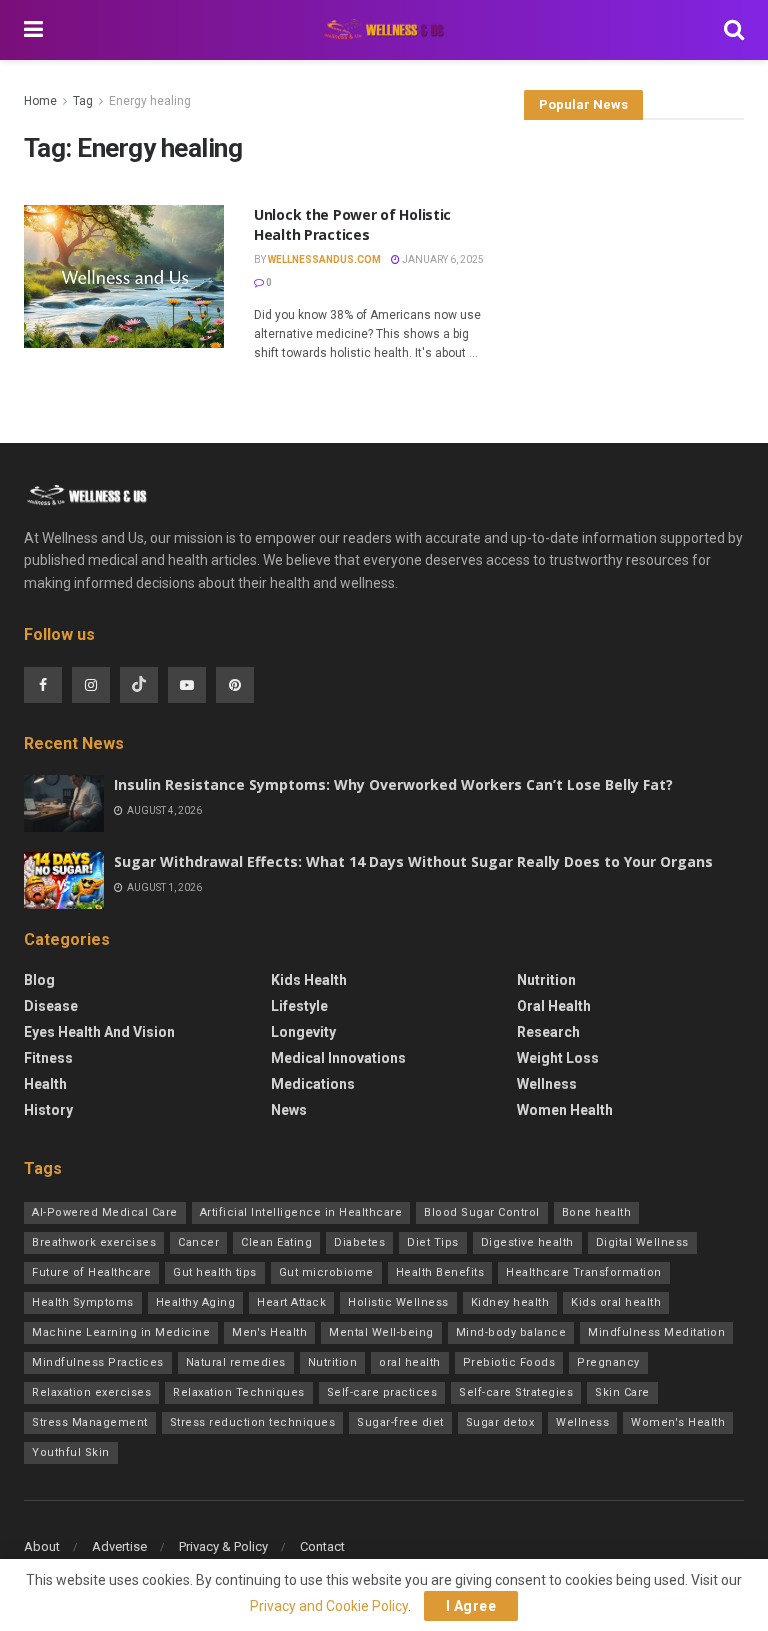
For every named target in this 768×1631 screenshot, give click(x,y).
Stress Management (90, 1422)
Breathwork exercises (94, 1242)
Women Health (565, 1110)
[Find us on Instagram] (91, 685)
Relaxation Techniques (239, 1392)
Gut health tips (215, 1272)
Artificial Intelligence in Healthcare (301, 1212)
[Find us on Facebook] (43, 685)
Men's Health (269, 1332)
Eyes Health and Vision (99, 1032)
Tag (83, 101)
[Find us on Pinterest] (235, 685)
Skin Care (622, 1392)
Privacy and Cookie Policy (329, 1606)
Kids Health (309, 980)
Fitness (48, 1058)
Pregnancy (608, 1362)
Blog (39, 980)
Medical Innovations (338, 1058)
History (48, 1110)
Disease (51, 1006)
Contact (322, 1546)
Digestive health (527, 1242)
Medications (313, 1084)
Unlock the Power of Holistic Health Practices (352, 224)
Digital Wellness (642, 1242)
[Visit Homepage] (383, 30)
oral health (410, 1362)
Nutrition (546, 980)
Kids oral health (616, 1302)
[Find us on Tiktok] (139, 685)
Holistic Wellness (398, 1302)
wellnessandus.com (324, 259)
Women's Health (678, 1422)
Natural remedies (236, 1362)
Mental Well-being (381, 1332)
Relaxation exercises (91, 1392)
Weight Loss (558, 1058)
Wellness (547, 1084)
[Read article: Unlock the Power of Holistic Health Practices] (124, 276)
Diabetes (359, 1242)
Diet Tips (433, 1242)
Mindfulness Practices (98, 1362)
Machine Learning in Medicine (121, 1332)
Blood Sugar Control (482, 1212)
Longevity (303, 1032)
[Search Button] (734, 30)
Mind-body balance (511, 1332)
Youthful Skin (71, 1452)
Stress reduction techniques (253, 1422)
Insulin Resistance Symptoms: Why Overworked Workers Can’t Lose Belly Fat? (393, 784)
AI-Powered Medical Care (105, 1212)
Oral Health (554, 1006)
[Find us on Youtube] (187, 685)
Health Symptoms (83, 1302)
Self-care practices (382, 1392)
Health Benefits (440, 1272)
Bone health (597, 1212)
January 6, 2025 (442, 259)
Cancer (198, 1242)
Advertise (119, 1546)
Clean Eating (276, 1242)
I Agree (471, 1606)
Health (45, 1084)
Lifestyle (299, 1006)
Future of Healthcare (91, 1272)
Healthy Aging (196, 1302)
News (289, 1110)
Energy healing (150, 101)
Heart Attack (291, 1302)
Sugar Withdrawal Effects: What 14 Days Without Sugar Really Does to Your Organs (413, 861)
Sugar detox (500, 1422)
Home (40, 101)
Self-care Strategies (516, 1392)
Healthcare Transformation (584, 1272)
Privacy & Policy (223, 1546)
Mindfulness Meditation (656, 1332)
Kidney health (510, 1302)
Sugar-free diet (400, 1422)
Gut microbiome (326, 1272)
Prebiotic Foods (509, 1362)
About (42, 1546)
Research (548, 1032)
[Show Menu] (33, 30)
